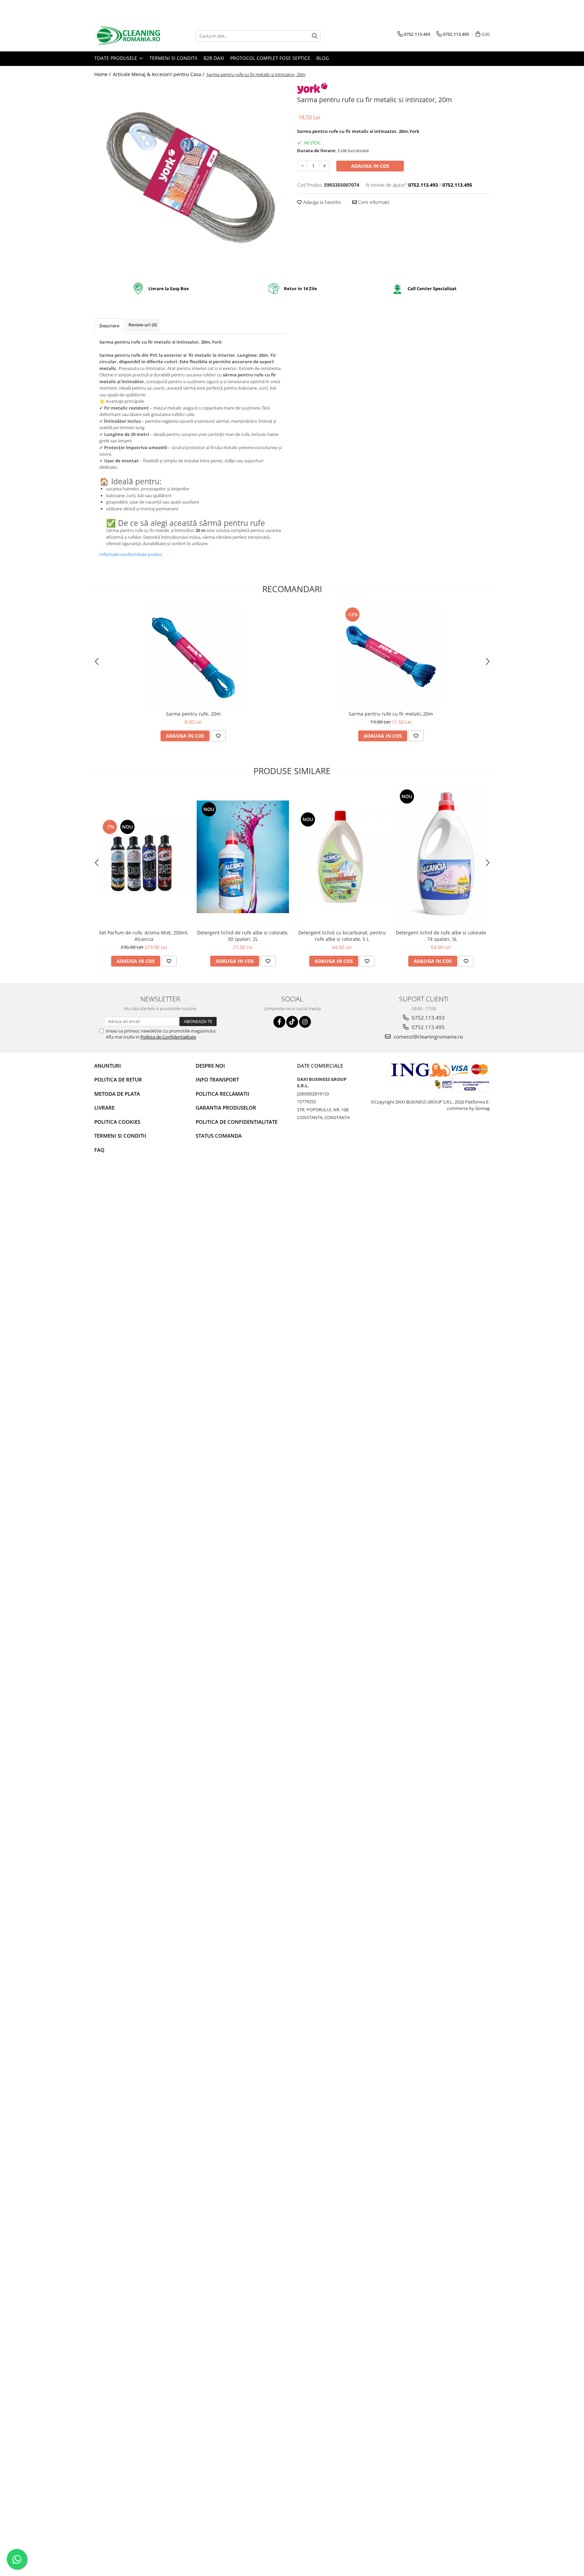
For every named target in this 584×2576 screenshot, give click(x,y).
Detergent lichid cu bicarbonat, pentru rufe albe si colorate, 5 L (342, 936)
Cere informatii (373, 202)
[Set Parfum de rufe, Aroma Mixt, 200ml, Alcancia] (144, 857)
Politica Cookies (117, 1122)
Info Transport (217, 1080)
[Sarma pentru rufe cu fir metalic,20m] (391, 656)
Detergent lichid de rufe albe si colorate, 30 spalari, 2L (243, 936)
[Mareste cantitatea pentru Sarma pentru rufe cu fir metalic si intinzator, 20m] (324, 166)
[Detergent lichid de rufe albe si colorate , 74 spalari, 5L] (441, 857)
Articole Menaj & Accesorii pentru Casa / (159, 74)
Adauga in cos (370, 166)
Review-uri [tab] (143, 325)
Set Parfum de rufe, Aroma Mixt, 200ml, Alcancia (144, 936)
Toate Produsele (116, 58)
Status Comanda (219, 1136)
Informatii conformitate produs (131, 554)
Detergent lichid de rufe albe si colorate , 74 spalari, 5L (441, 936)
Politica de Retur (118, 1080)
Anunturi (108, 1066)
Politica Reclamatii (223, 1094)
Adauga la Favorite (321, 202)
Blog (323, 58)
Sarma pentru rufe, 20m (193, 714)
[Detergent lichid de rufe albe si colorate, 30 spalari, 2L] (243, 857)
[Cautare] (315, 36)
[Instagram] (305, 1022)
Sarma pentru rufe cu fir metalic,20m (391, 714)
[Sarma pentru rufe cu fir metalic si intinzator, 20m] (191, 178)
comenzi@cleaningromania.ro (428, 1037)
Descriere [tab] (109, 326)
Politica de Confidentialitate (168, 1037)
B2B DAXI (214, 58)
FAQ (99, 1150)
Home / (103, 74)
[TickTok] (292, 1022)
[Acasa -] (128, 36)
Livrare (104, 1108)
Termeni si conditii (173, 58)
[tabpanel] (191, 178)
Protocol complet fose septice (270, 58)
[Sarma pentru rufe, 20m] (193, 656)
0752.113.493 (428, 1018)
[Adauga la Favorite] (218, 736)
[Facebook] (279, 1022)
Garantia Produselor (226, 1108)
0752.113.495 (428, 1027)
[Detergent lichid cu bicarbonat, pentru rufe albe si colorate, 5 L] (342, 857)
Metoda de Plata (117, 1094)
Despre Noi (210, 1066)
